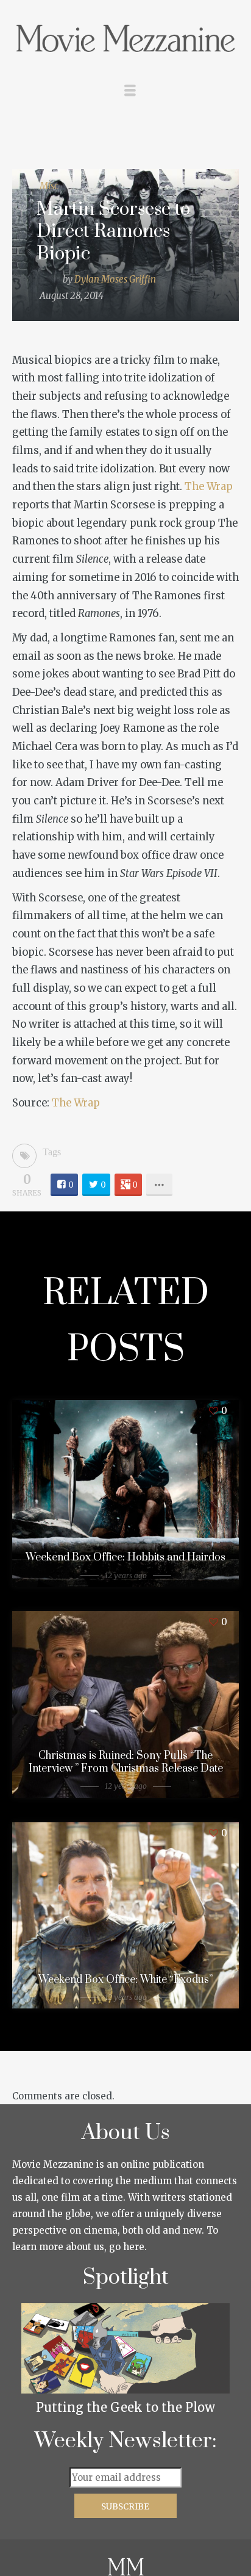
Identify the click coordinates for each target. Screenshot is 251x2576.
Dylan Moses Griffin (115, 279)
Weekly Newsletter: (126, 2441)
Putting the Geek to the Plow (125, 2407)
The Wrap (209, 487)
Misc (49, 186)
